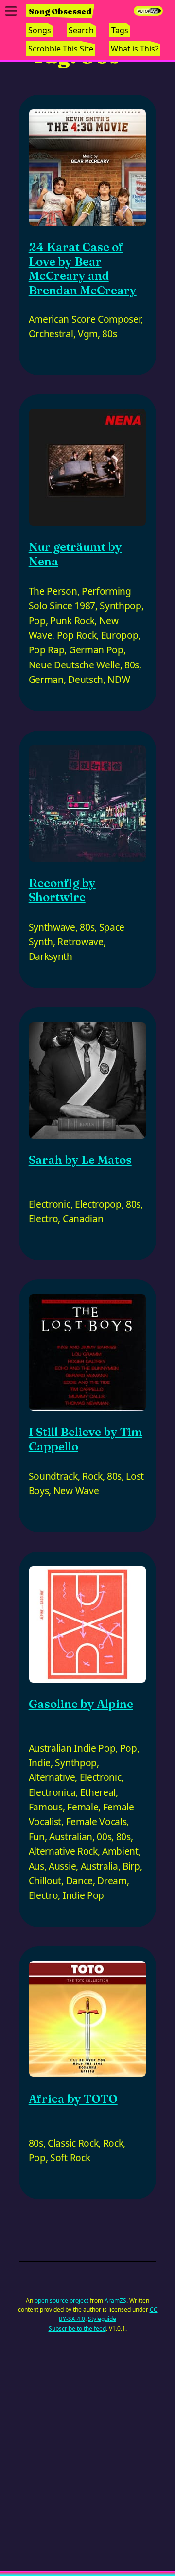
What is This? (135, 49)
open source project (61, 2300)
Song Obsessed (60, 11)
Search (81, 30)
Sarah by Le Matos (80, 1160)
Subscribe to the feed (77, 2329)
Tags (120, 30)
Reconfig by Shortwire (62, 890)
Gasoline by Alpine (81, 1704)
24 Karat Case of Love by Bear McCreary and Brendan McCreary (83, 269)
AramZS (115, 2300)
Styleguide (102, 2319)
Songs (40, 30)
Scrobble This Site (61, 49)
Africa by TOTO (73, 2099)
